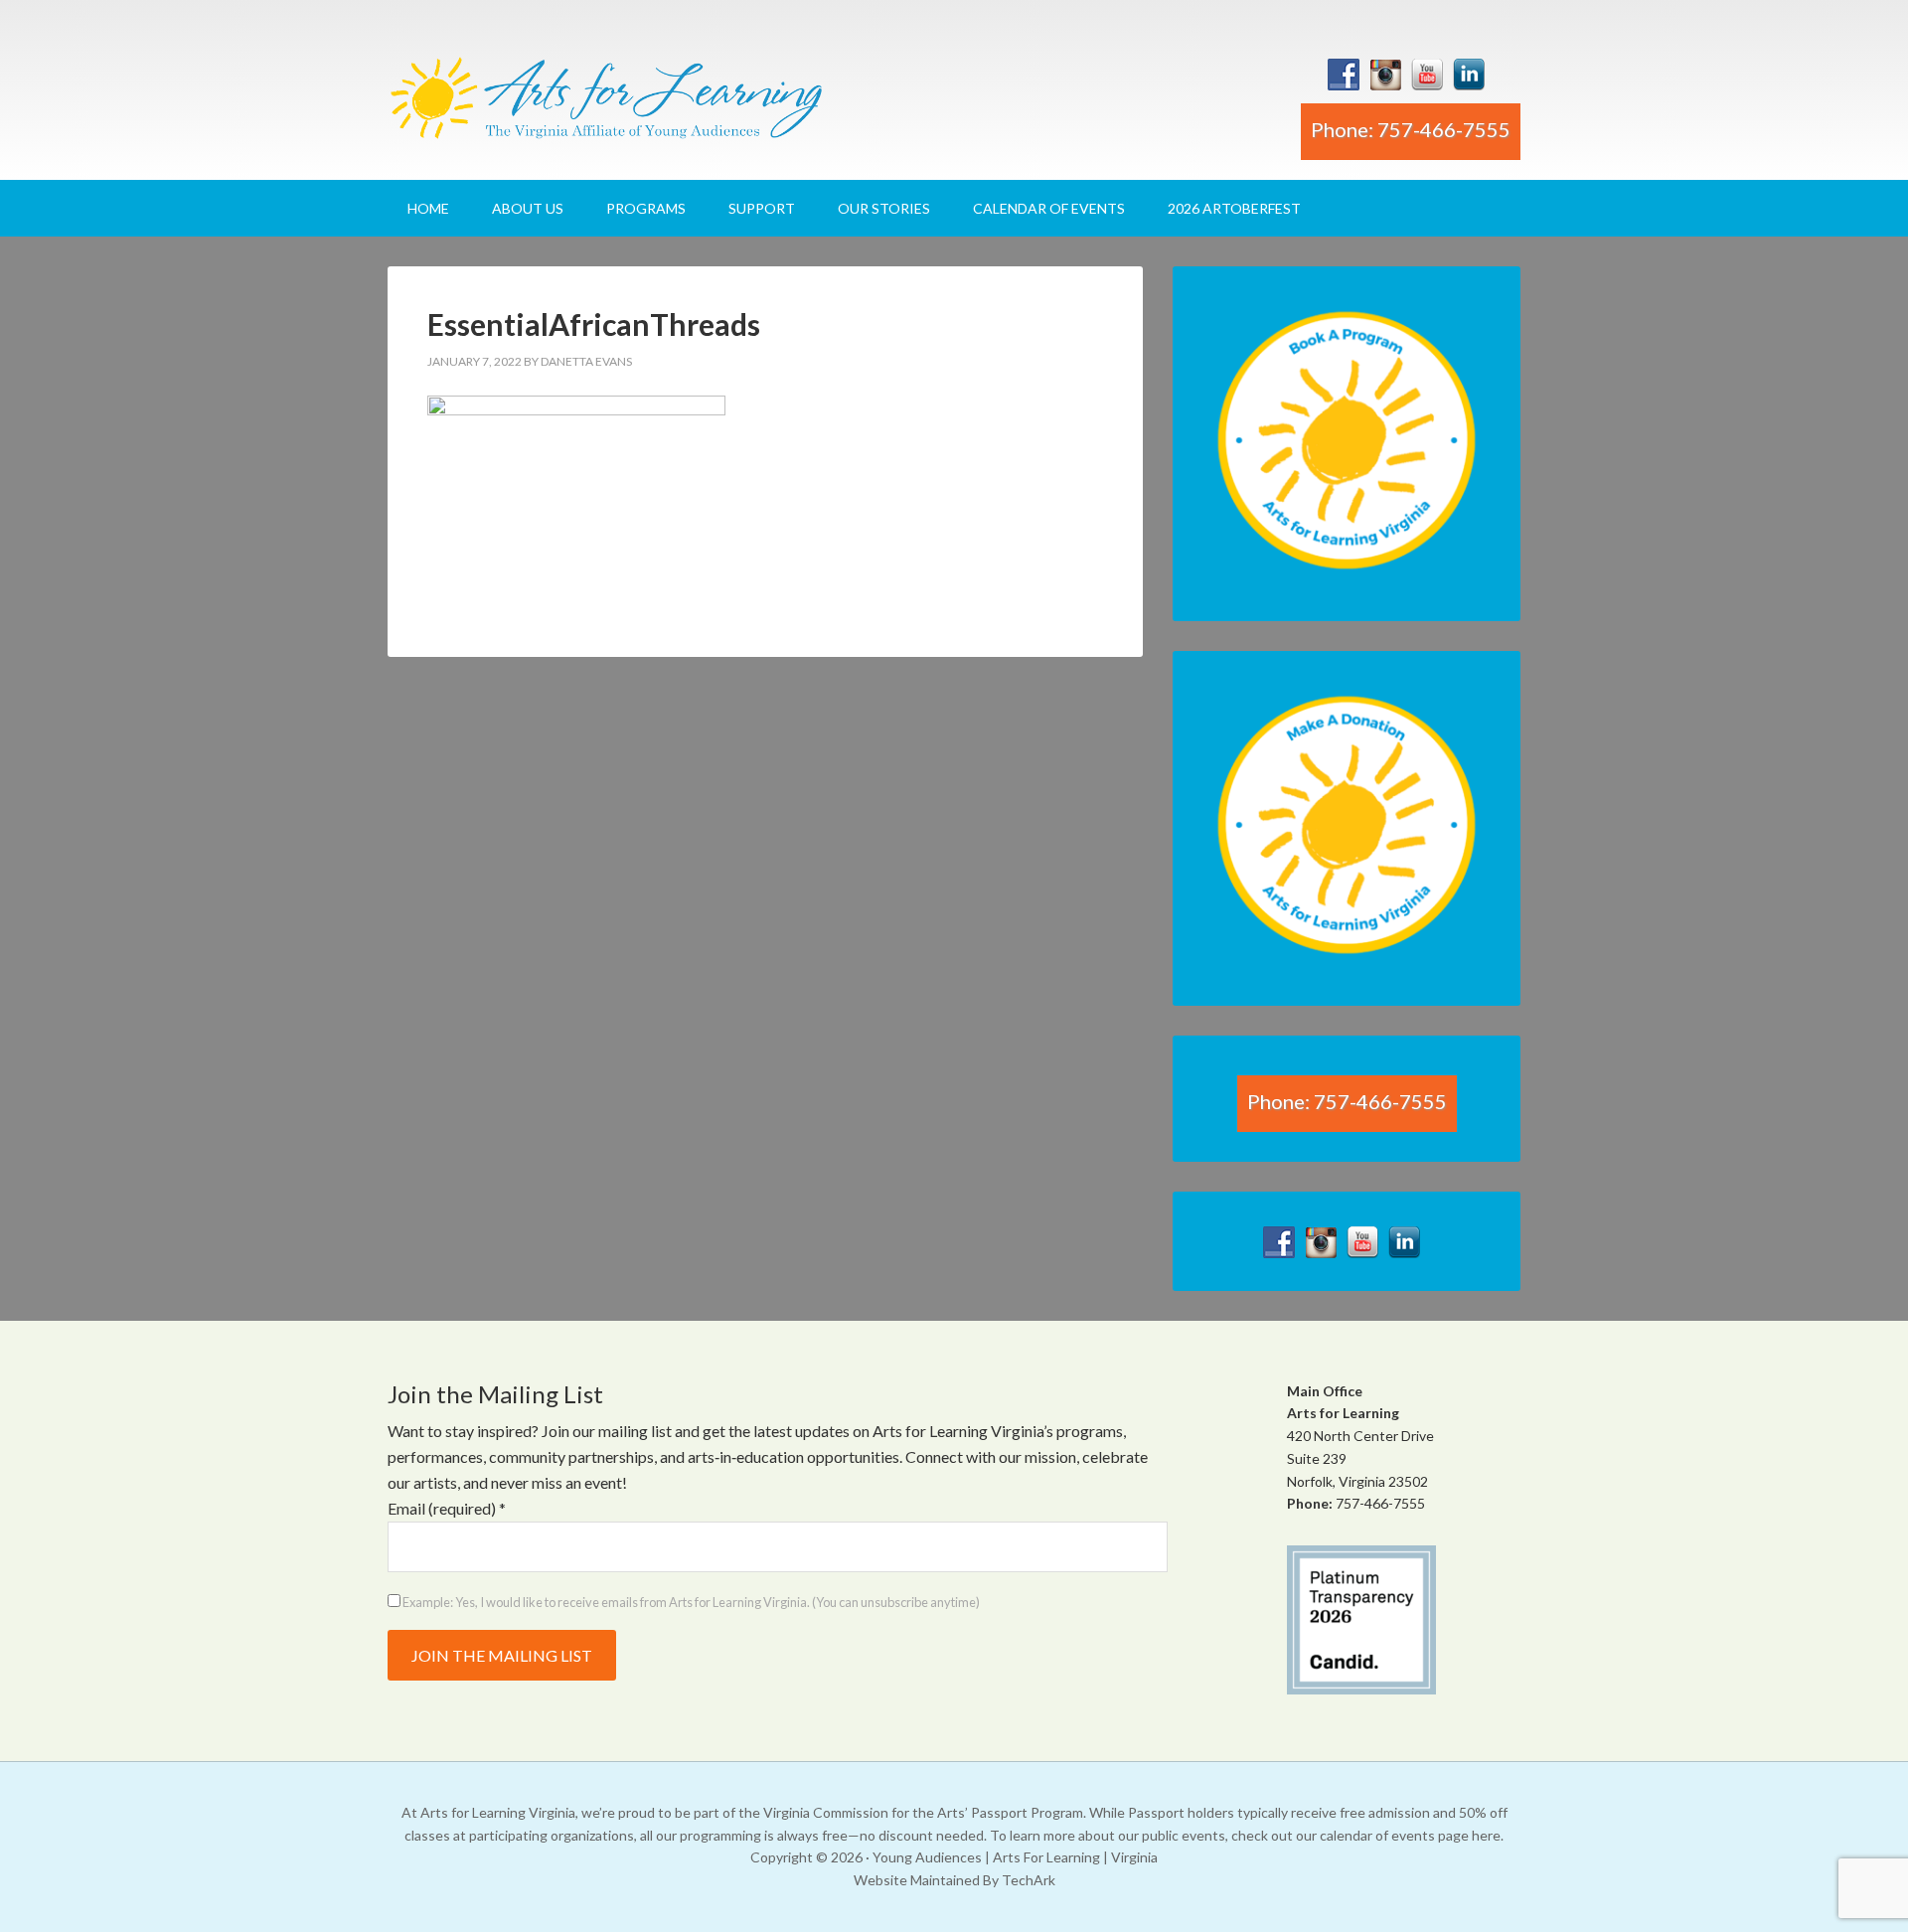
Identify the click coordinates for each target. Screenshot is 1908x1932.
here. (1488, 1835)
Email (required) (447, 1508)
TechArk (1029, 1880)
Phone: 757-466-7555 (1411, 129)
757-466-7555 (1380, 1503)
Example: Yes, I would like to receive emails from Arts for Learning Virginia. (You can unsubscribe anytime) (690, 1602)
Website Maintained (917, 1880)
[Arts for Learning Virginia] (606, 106)
